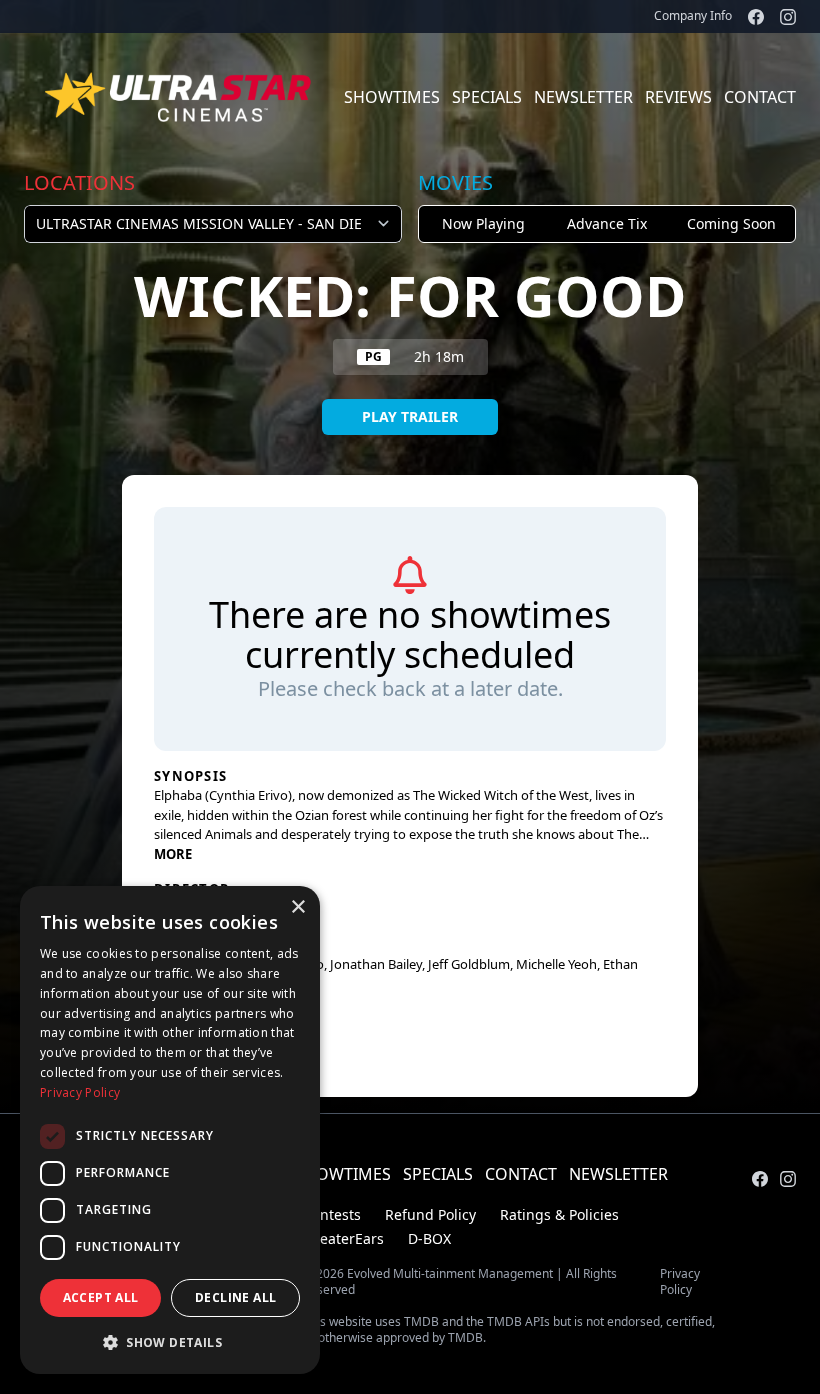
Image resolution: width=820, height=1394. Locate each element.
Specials (487, 97)
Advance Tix (607, 223)
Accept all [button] (101, 1297)
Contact (760, 97)
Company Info (693, 15)
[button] (170, 1342)
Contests (332, 1214)
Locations (79, 182)
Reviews (678, 97)
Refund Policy (430, 1214)
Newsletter (583, 97)
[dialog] (170, 1130)
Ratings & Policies (559, 1214)
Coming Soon (731, 223)
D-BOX (429, 1238)
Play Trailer (410, 416)
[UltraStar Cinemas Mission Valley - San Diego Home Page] (180, 97)
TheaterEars (343, 1238)
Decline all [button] (235, 1297)
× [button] (297, 907)
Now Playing (483, 223)
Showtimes (392, 97)
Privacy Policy (680, 1282)
